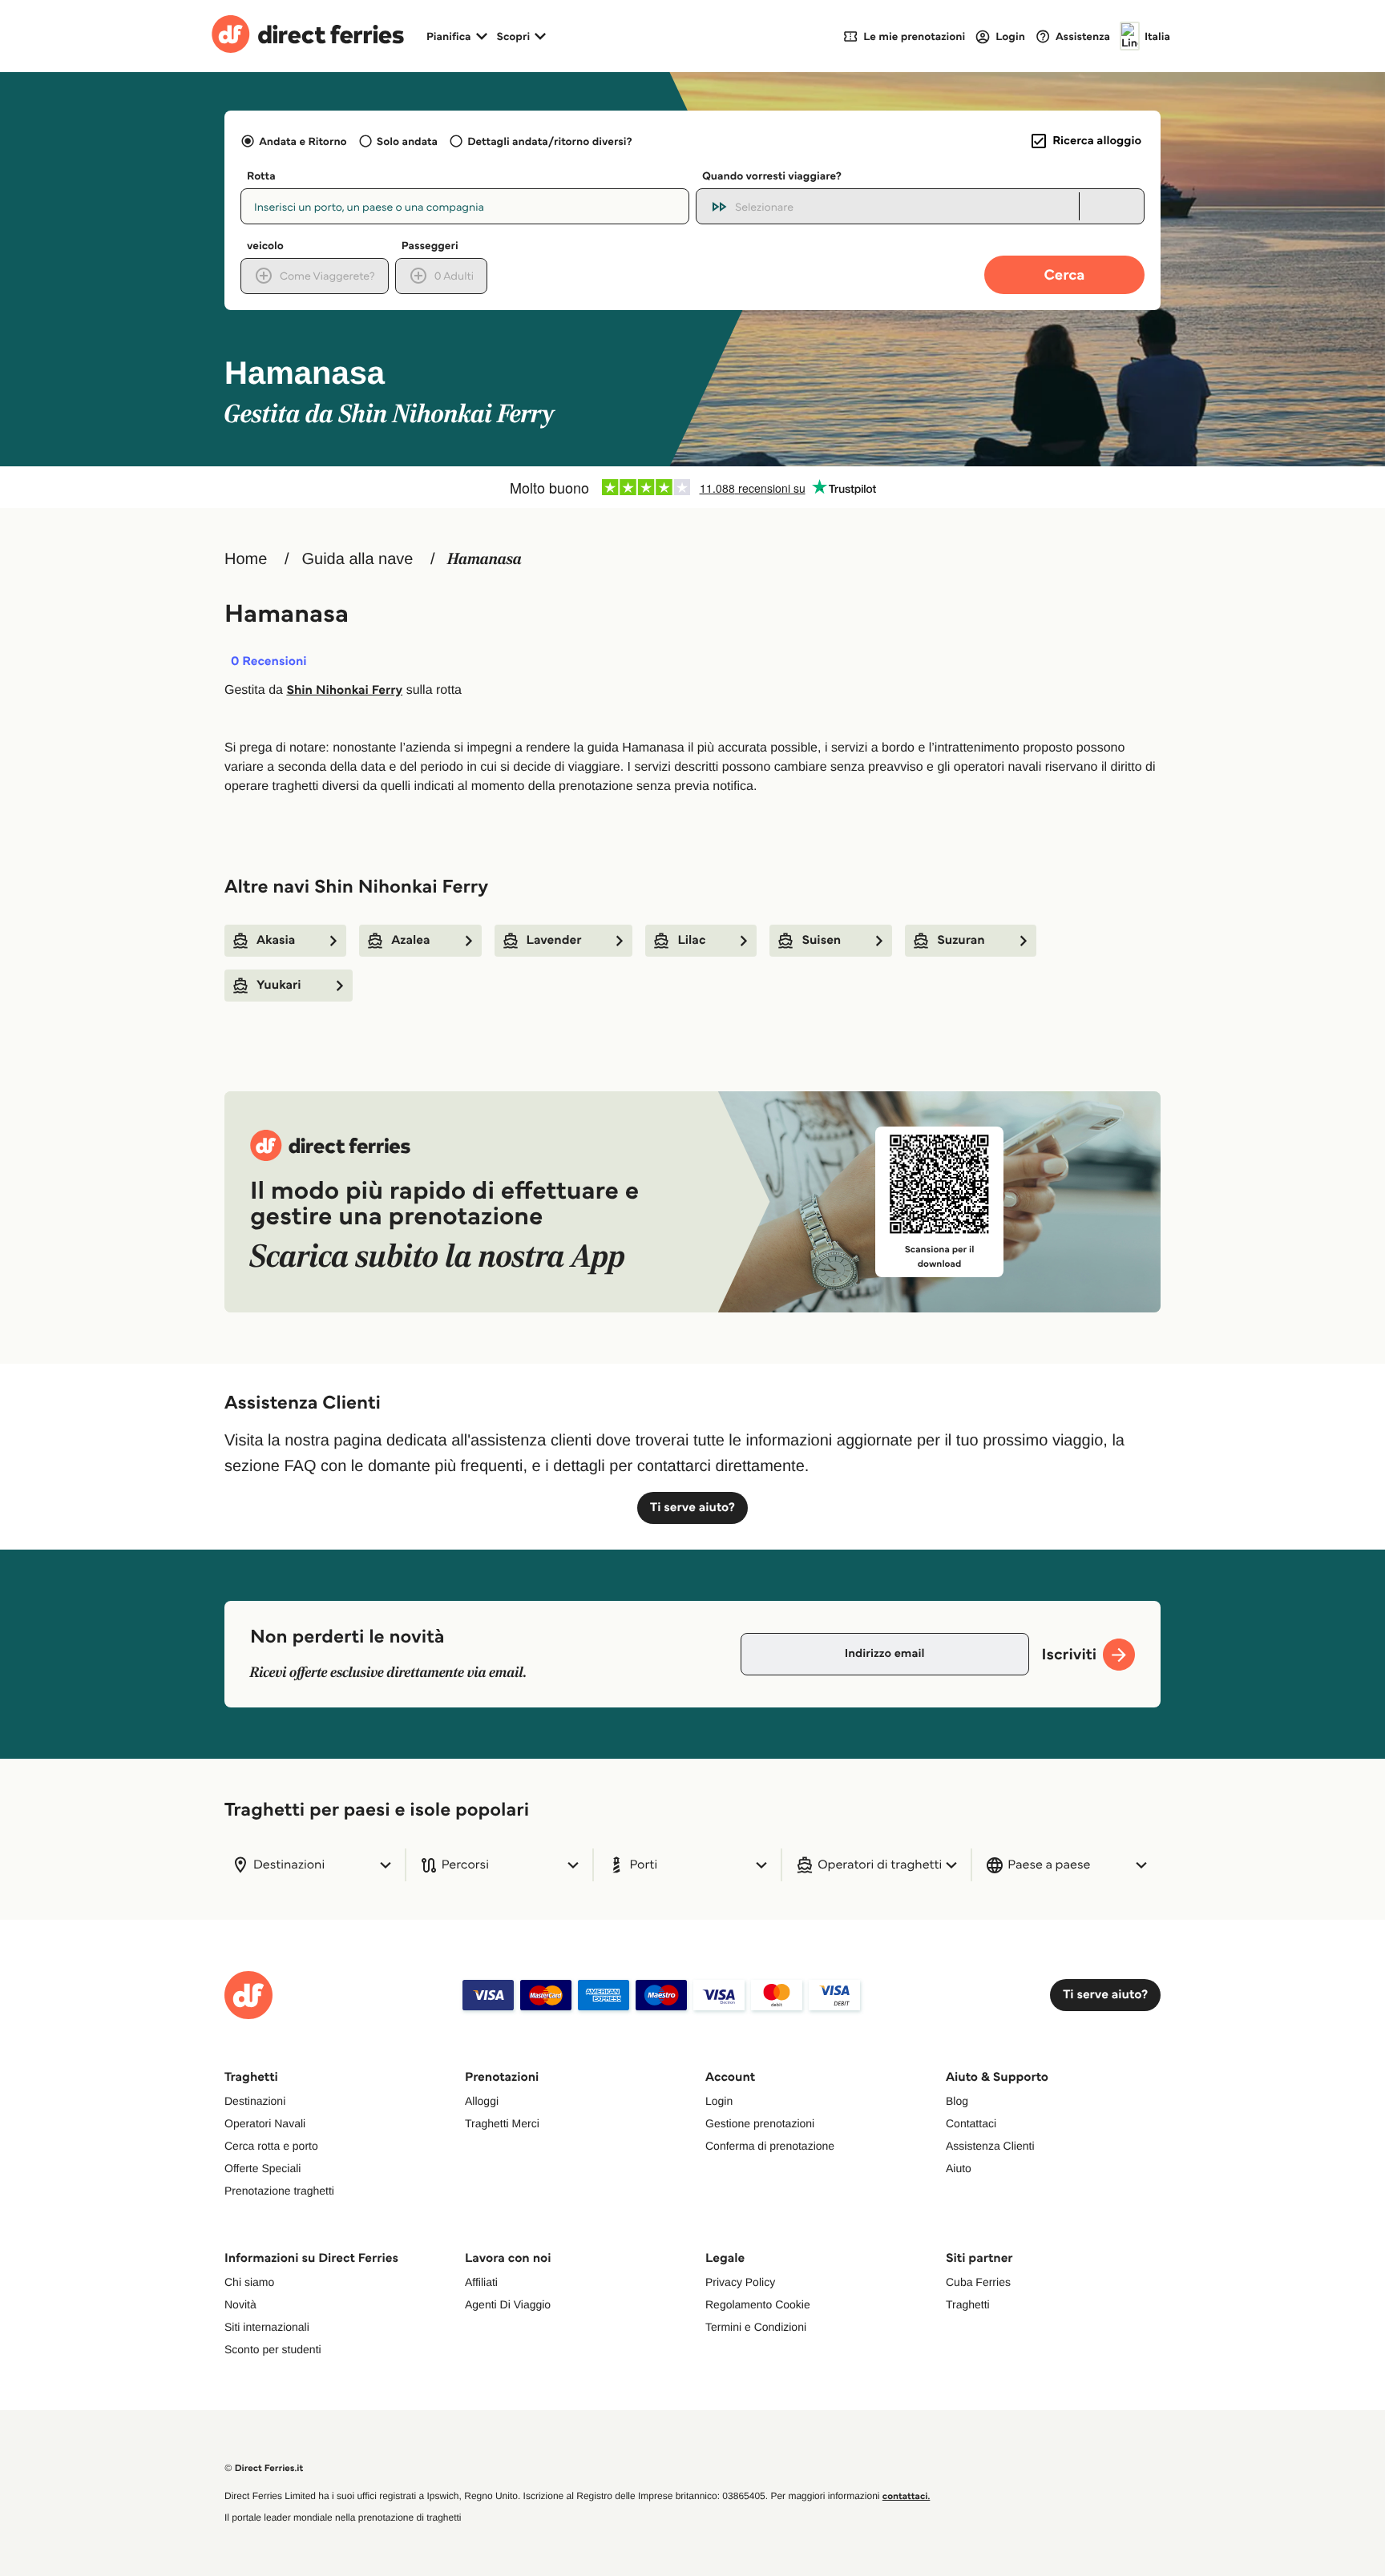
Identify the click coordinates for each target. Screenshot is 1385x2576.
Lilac (691, 940)
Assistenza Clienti (990, 2146)
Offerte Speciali (262, 2168)
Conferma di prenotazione (770, 2146)
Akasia (276, 940)
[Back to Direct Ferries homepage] (308, 36)
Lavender (554, 940)
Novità (240, 2304)
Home (246, 559)
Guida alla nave (357, 559)
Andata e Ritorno (303, 141)
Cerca (1065, 274)
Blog (957, 2101)
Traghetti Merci (502, 2123)
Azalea (410, 940)
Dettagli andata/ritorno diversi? (549, 141)
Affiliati (481, 2282)
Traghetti (968, 2304)
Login (719, 2101)
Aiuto (959, 2168)
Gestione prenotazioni (760, 2123)
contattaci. (907, 2496)
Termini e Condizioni (756, 2327)
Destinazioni (255, 2101)
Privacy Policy (740, 2282)
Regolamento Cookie (758, 2304)
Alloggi (482, 2101)
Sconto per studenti (273, 2349)
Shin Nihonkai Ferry (344, 690)
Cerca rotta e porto (271, 2146)
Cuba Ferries (978, 2282)
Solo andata (407, 141)
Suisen (821, 940)
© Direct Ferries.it (264, 2468)
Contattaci (971, 2123)
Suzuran (961, 940)
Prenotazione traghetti (279, 2191)
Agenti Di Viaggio (508, 2304)
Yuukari (279, 985)
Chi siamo (249, 2282)
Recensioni (269, 662)
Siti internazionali (267, 2327)
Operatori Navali (265, 2123)
